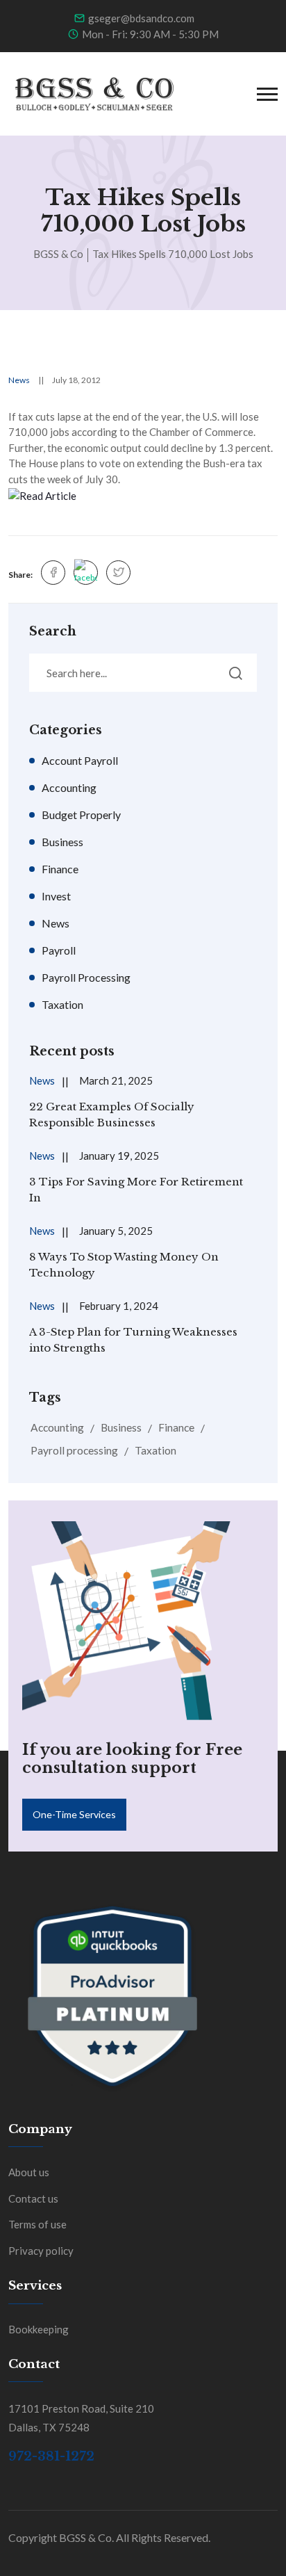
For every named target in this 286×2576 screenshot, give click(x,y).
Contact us (33, 2198)
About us (29, 2172)
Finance (60, 869)
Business (62, 842)
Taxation (62, 1004)
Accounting (69, 787)
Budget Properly (81, 815)
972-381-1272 (51, 2456)
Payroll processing (74, 1450)
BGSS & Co (58, 254)
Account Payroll (80, 760)
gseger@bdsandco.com (141, 18)
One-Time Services (74, 1814)
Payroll (59, 950)
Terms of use (37, 2224)
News (19, 380)
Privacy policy (41, 2251)
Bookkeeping (39, 2329)
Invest (56, 896)
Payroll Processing (86, 977)
